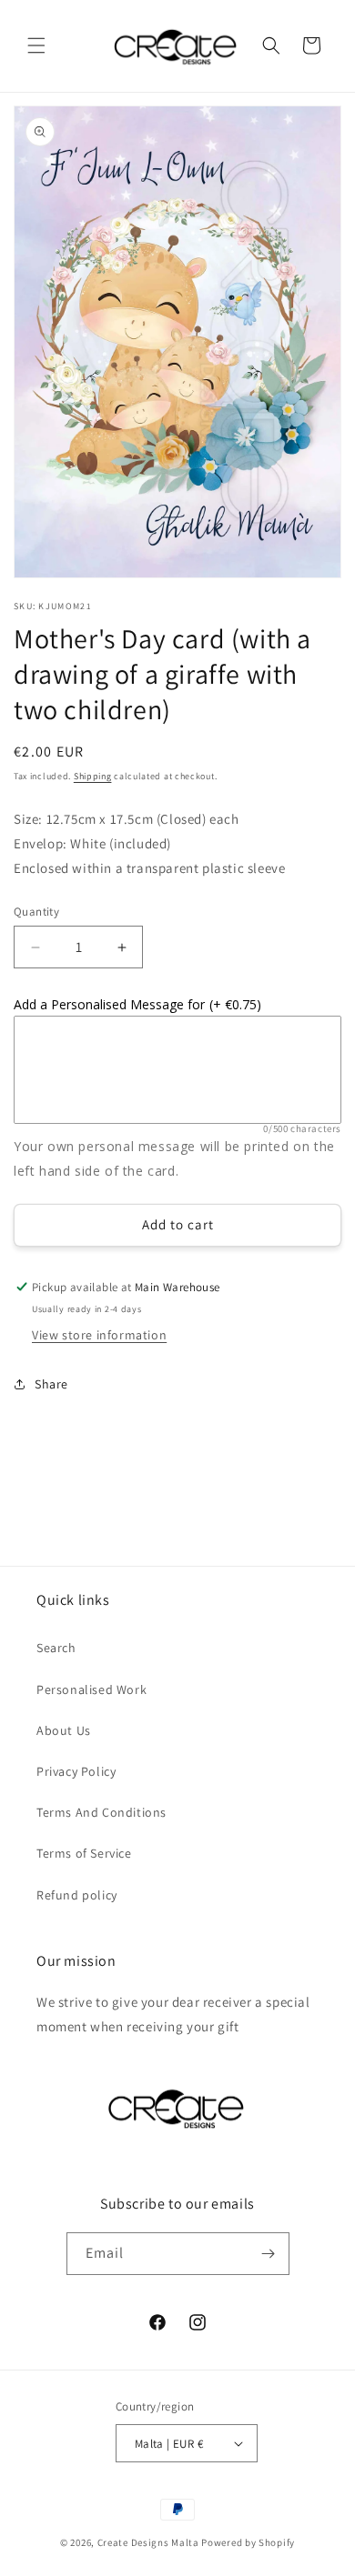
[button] (36, 45)
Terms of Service (84, 1853)
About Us (64, 1730)
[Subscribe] (269, 2254)
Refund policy (77, 1895)
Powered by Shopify (248, 2542)
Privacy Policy (76, 1771)
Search (56, 1648)
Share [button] (51, 1384)
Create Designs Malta (150, 2542)
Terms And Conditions (101, 1812)
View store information (99, 1335)
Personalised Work (91, 1689)
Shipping (93, 776)
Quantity (36, 912)
